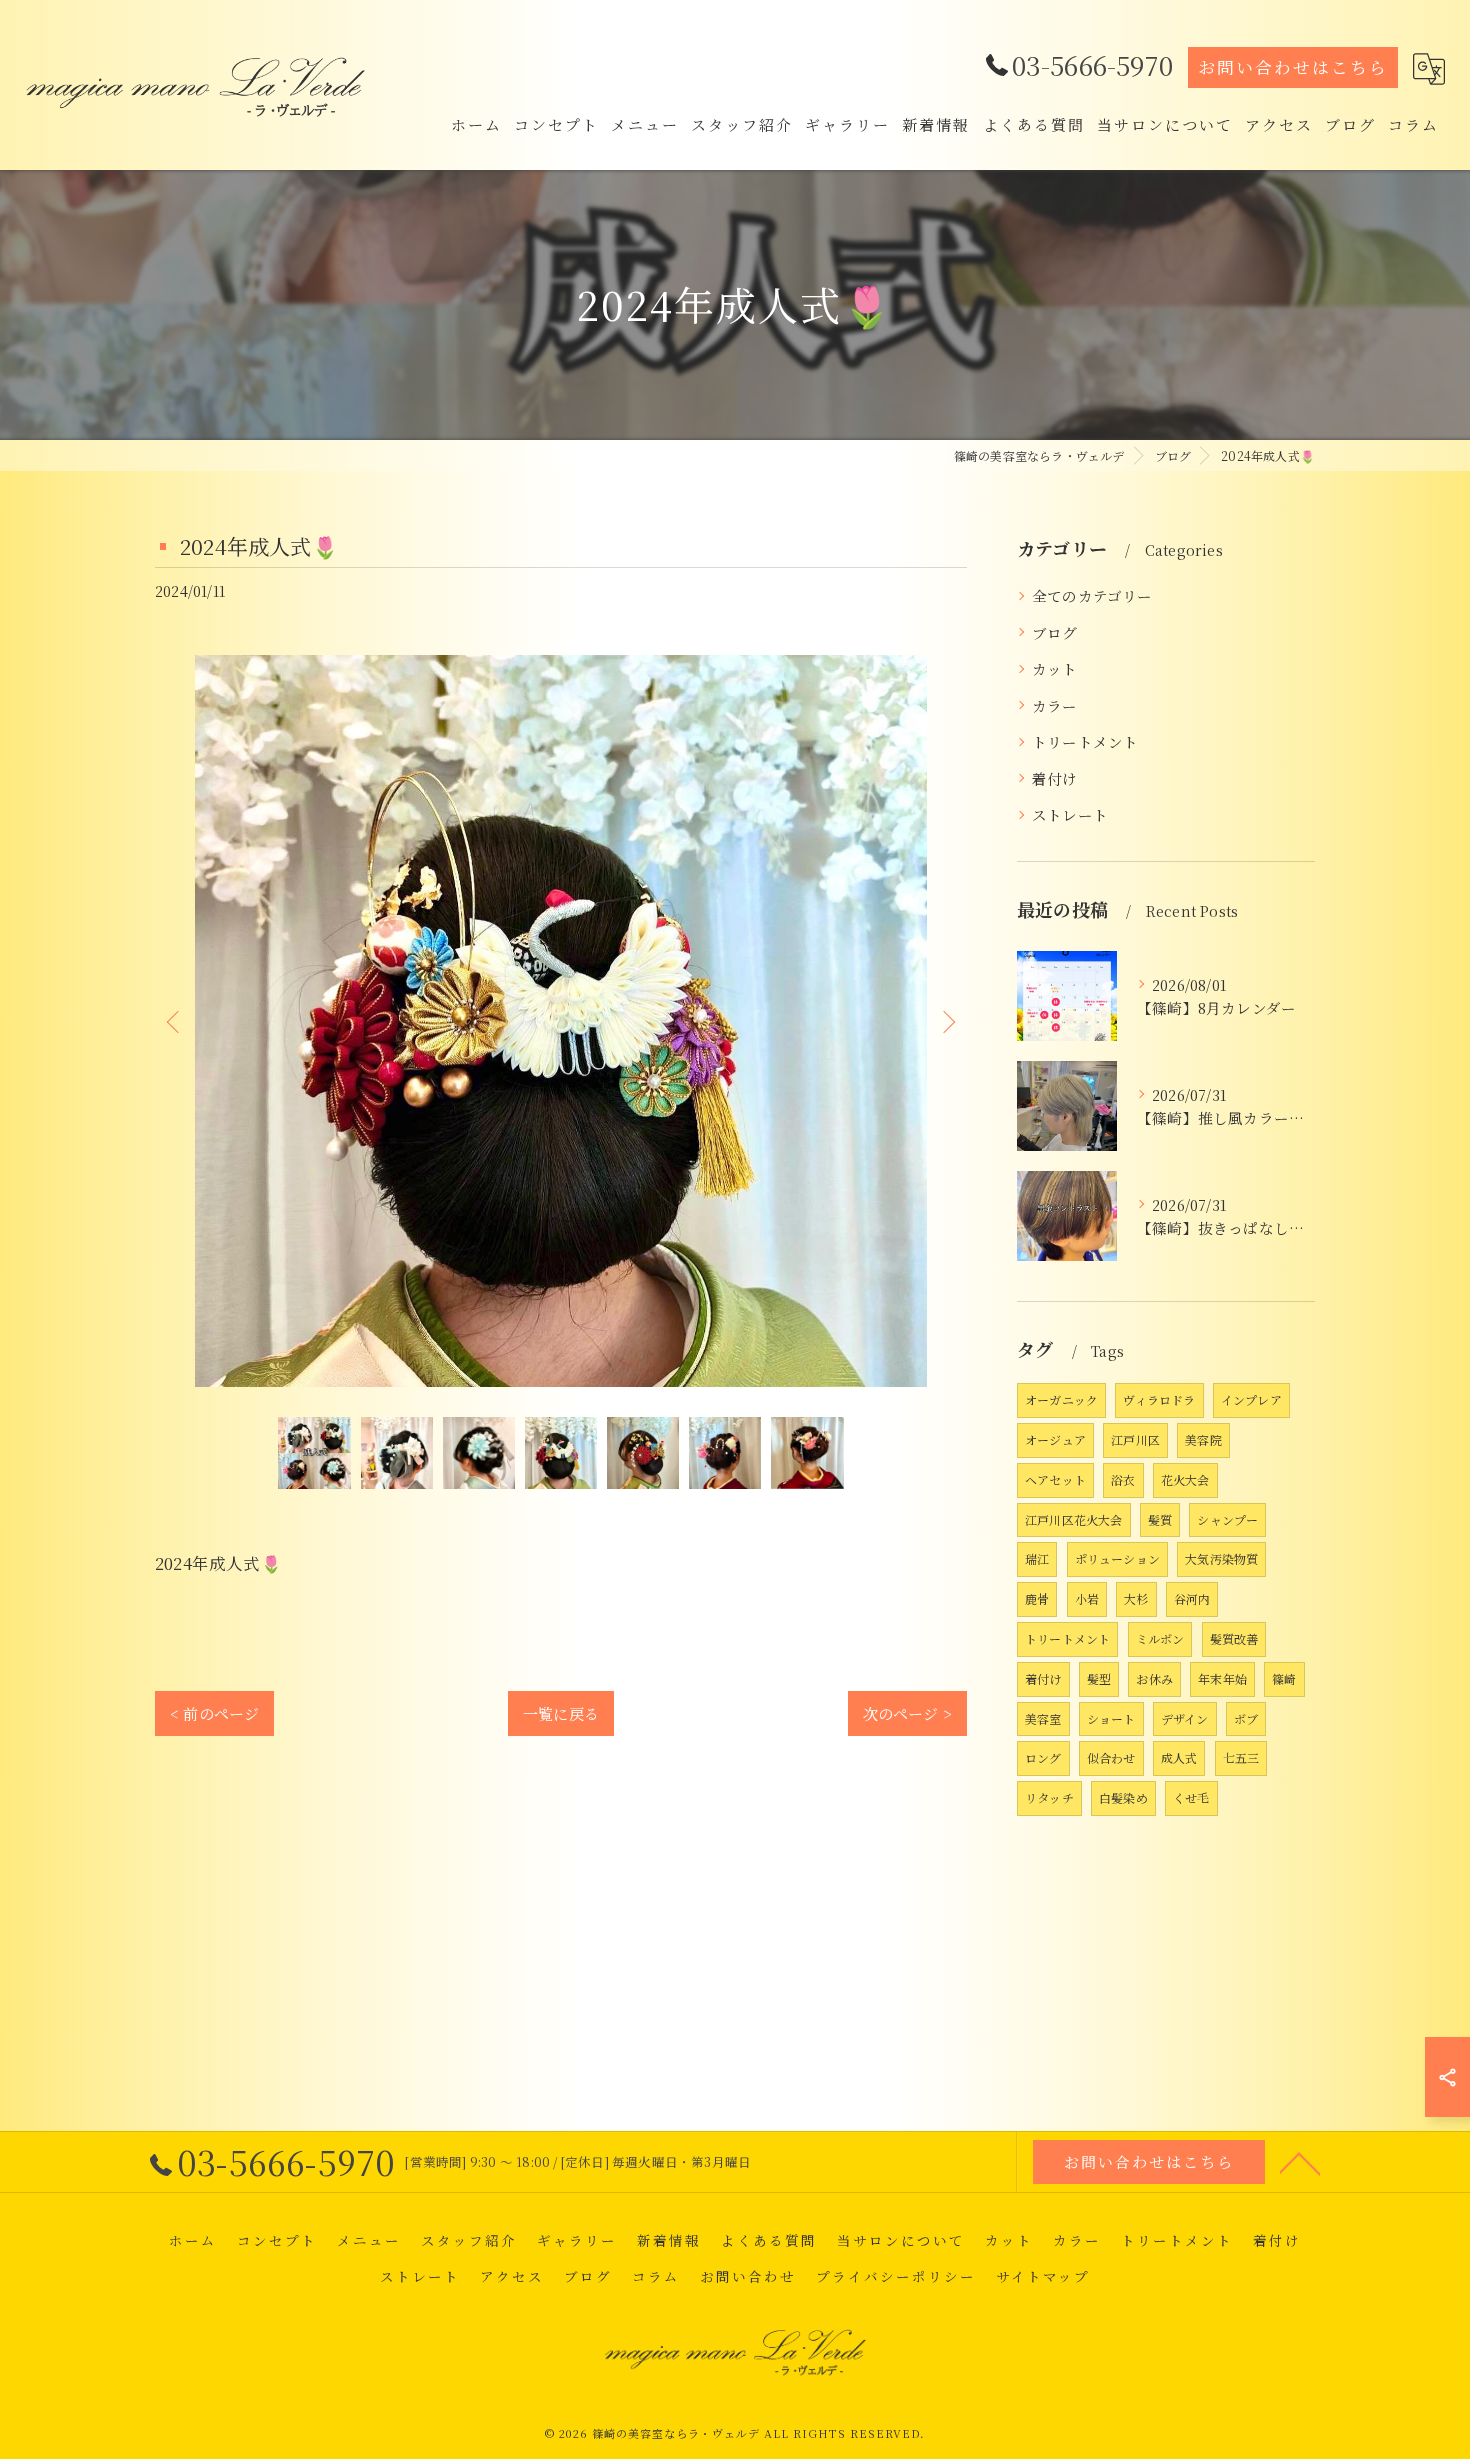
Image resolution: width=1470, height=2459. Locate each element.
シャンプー (1227, 1519)
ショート (1111, 1718)
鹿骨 (1037, 1598)
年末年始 (1222, 1678)
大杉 (1136, 1598)
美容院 (1203, 1439)
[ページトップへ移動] (1300, 2162)
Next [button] (947, 1021)
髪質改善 (1234, 1638)
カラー (1055, 705)
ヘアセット (1055, 1479)
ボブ (1246, 1718)
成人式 (1179, 1757)
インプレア (1251, 1399)
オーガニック (1061, 1399)
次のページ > (907, 1713)
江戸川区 (1135, 1439)
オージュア (1055, 1439)
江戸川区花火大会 (1074, 1519)
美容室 (1043, 1718)
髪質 (1160, 1519)
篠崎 (1284, 1678)
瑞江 (1037, 1558)
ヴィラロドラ (1159, 1399)
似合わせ (1111, 1757)
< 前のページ (214, 1713)
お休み (1154, 1678)
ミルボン (1160, 1638)
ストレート (1070, 814)
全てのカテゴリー (1092, 595)
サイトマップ (1043, 2276)
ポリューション (1117, 1558)
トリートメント (1085, 741)
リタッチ (1049, 1797)
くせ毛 (1191, 1797)
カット (1055, 668)
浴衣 (1123, 1479)
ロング (1043, 1757)
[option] (561, 1021)
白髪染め (1123, 1797)
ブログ (1055, 632)
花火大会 (1185, 1479)
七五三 (1241, 1757)
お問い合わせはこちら (1293, 67)
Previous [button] (175, 1021)
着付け (1055, 778)
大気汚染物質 (1221, 1558)
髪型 (1099, 1678)
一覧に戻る (561, 1713)
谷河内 (1192, 1598)
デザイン (1185, 1718)
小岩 (1087, 1598)
